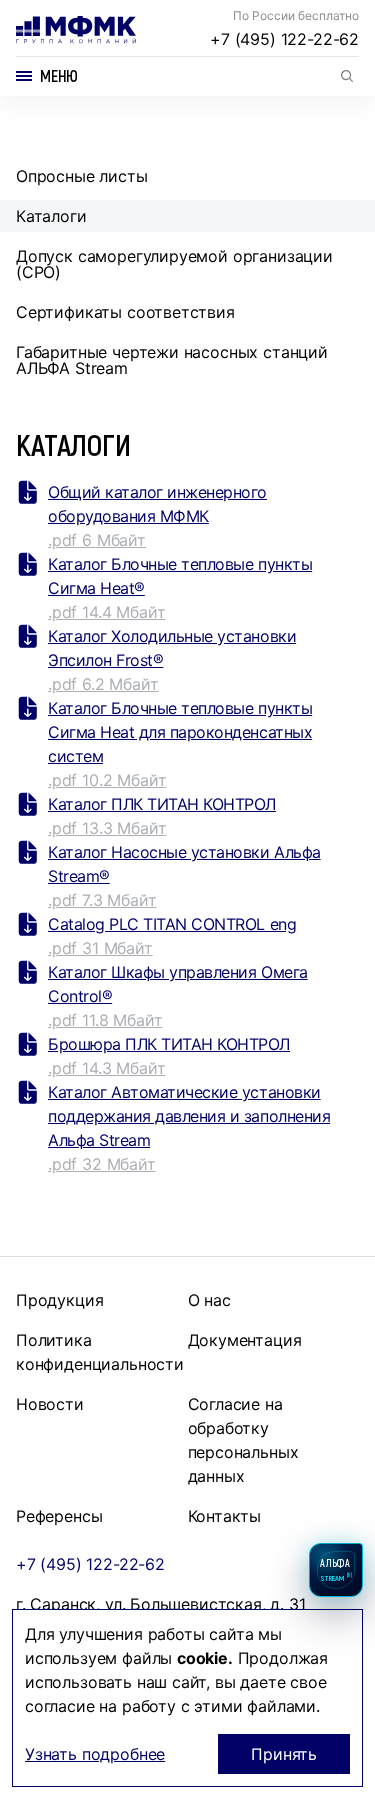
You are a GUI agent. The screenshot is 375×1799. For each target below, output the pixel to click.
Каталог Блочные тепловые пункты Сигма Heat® (180, 576)
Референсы (59, 1516)
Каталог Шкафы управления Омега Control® (178, 984)
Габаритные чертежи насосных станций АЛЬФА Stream (172, 360)
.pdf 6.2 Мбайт (103, 684)
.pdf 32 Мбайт (102, 1164)
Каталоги (51, 216)
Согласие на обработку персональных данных (243, 1440)
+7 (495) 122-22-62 (284, 39)
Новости (50, 1404)
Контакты (225, 1516)
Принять (284, 1754)
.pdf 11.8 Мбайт (105, 1020)
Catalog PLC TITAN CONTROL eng (172, 924)
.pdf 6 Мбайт (97, 540)
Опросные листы (82, 176)
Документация (245, 1340)
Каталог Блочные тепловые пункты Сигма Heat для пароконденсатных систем (180, 732)
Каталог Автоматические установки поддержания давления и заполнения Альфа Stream (189, 1116)
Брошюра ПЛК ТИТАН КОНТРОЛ (169, 1044)
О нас (209, 1300)
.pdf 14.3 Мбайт (106, 1068)
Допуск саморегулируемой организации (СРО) (174, 264)
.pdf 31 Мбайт (100, 948)
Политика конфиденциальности (100, 1352)
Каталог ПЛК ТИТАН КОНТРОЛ (162, 804)
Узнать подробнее (95, 1754)
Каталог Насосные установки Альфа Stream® (184, 864)
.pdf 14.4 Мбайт (106, 612)
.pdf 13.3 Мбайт (107, 828)
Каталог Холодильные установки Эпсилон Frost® (172, 648)
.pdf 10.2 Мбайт (107, 780)
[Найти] (347, 76)
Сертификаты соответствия (125, 312)
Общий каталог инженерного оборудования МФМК (157, 504)
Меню (59, 75)
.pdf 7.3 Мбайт (102, 900)
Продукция (59, 1300)
